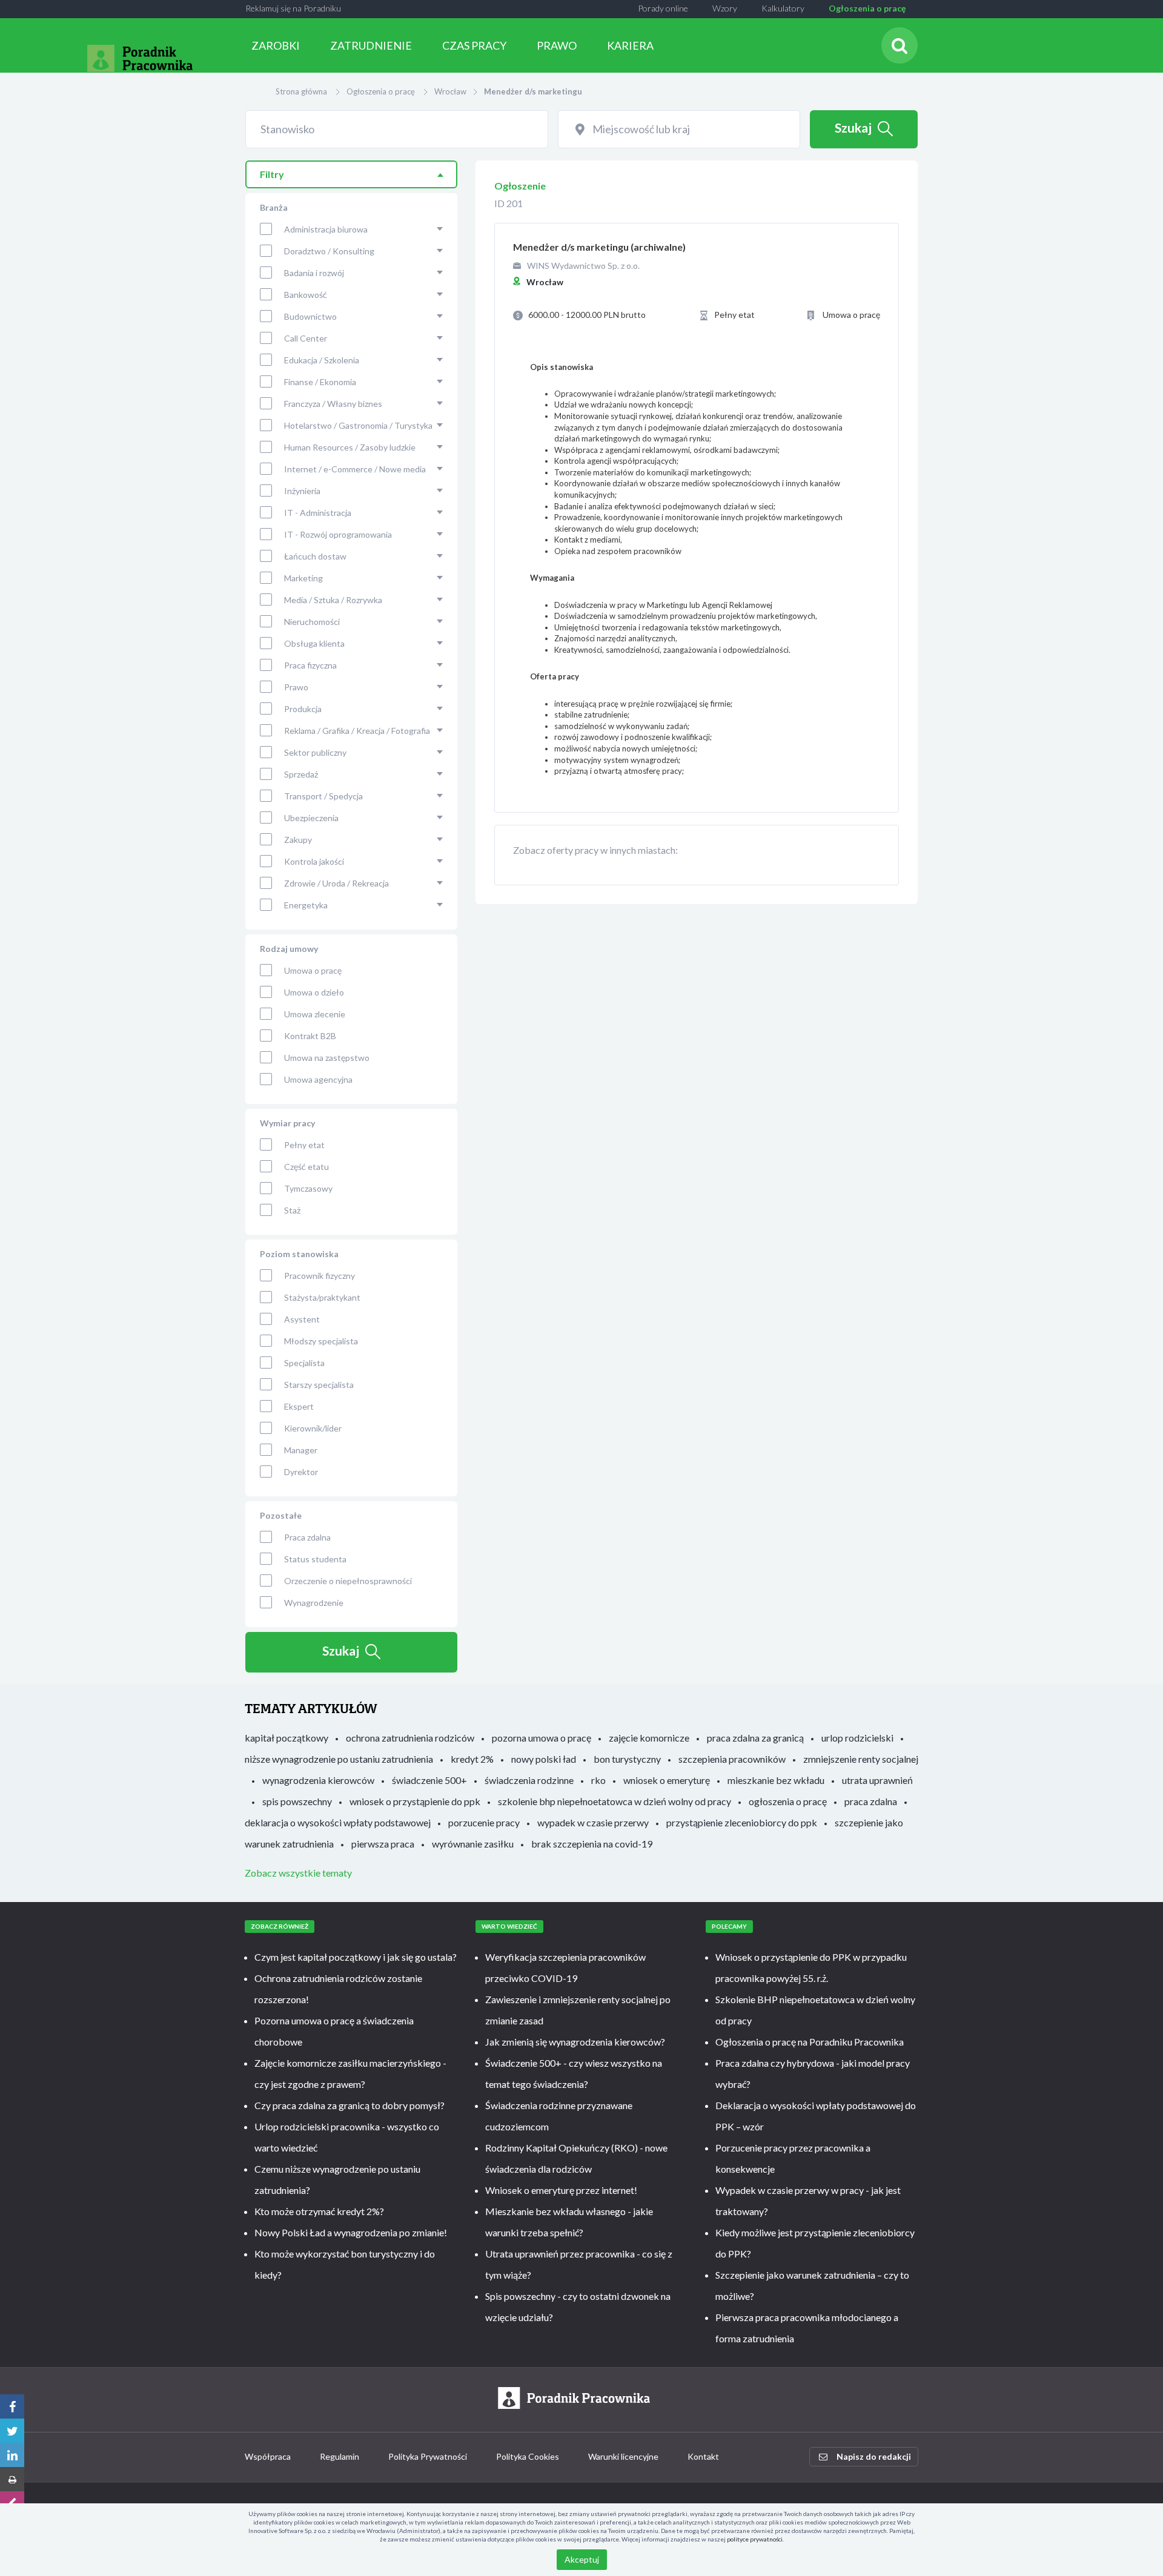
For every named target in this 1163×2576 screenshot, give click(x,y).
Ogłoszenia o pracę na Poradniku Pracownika (810, 2042)
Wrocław (450, 91)
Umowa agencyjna (318, 1079)
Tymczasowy (308, 1188)
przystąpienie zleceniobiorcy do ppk (742, 1822)
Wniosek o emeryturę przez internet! (561, 2190)
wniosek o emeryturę (667, 1780)
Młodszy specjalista (321, 1341)
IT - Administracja (318, 513)
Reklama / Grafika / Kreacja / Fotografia (357, 731)
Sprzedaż (301, 774)
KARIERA (630, 45)
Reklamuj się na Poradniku (293, 8)
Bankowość (306, 295)
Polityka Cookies (528, 2456)
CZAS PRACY (474, 45)
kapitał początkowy (287, 1738)
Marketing (303, 578)
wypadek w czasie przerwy (593, 1822)
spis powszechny (297, 1801)
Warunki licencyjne (623, 2456)
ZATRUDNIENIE (371, 45)
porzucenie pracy (484, 1822)
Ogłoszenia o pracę (867, 8)
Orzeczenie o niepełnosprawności (348, 1581)
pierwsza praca (383, 1844)
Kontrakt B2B (310, 1036)
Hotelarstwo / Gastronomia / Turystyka (358, 425)
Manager (301, 1450)
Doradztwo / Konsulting (329, 251)
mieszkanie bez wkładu (776, 1780)
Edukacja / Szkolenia (322, 360)
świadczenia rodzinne (529, 1780)
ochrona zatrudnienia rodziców (410, 1738)
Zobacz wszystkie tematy (298, 1873)
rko (598, 1780)
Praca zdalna (307, 1537)
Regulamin (340, 2456)
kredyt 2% (472, 1759)
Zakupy (298, 840)
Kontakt (703, 2456)
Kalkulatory (783, 8)
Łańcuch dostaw (315, 556)
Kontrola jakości (314, 861)
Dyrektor (301, 1472)
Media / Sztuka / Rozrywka (333, 600)
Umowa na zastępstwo (327, 1058)
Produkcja (303, 709)
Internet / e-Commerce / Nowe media (355, 469)
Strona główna (301, 91)
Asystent (302, 1319)
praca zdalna (871, 1801)
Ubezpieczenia (311, 818)
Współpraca (268, 2456)
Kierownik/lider (313, 1428)
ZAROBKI (276, 45)
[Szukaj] (900, 45)
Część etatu (306, 1167)
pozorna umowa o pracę (542, 1738)
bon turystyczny (627, 1759)
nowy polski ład (544, 1759)
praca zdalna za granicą (755, 1738)
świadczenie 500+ (429, 1780)
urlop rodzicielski (857, 1738)
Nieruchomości (312, 622)
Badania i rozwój (314, 273)
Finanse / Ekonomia (320, 382)
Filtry (272, 174)
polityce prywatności (755, 2539)
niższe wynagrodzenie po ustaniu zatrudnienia (339, 1759)
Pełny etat (304, 1145)
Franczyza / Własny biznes (333, 404)
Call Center (306, 338)
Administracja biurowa (326, 229)
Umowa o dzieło (314, 992)
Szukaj (853, 127)
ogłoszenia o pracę (788, 1801)
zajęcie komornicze (649, 1738)
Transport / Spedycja (323, 796)
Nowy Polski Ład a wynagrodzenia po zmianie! (351, 2232)
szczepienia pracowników (732, 1759)
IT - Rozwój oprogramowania (338, 534)
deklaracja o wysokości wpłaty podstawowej (338, 1822)
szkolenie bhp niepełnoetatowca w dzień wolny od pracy (615, 1801)
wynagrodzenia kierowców (318, 1780)
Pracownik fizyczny (320, 1276)
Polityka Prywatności (428, 2456)
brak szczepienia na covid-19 (592, 1844)
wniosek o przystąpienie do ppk (415, 1801)
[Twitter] (12, 2431)
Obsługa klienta (314, 643)
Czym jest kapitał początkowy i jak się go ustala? (356, 1957)
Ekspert (299, 1406)
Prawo (296, 687)
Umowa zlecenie (315, 1014)
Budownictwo (310, 316)
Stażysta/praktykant (322, 1297)
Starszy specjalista (319, 1385)
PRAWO (557, 45)
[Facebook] (12, 2406)
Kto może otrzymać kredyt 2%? (319, 2211)
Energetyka (306, 905)
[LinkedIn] (12, 2455)
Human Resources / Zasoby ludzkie (350, 447)
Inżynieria (302, 491)
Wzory (725, 8)
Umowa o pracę (313, 970)
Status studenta (315, 1559)
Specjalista (304, 1363)
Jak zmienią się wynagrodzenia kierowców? (575, 2042)
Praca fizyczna (310, 665)
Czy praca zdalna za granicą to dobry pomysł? (350, 2105)
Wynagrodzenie (314, 1603)
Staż (292, 1210)
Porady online (663, 8)
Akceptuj (582, 2559)
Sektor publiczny (315, 752)
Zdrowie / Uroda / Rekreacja (336, 883)
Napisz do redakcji (874, 2456)
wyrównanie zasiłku (473, 1844)
